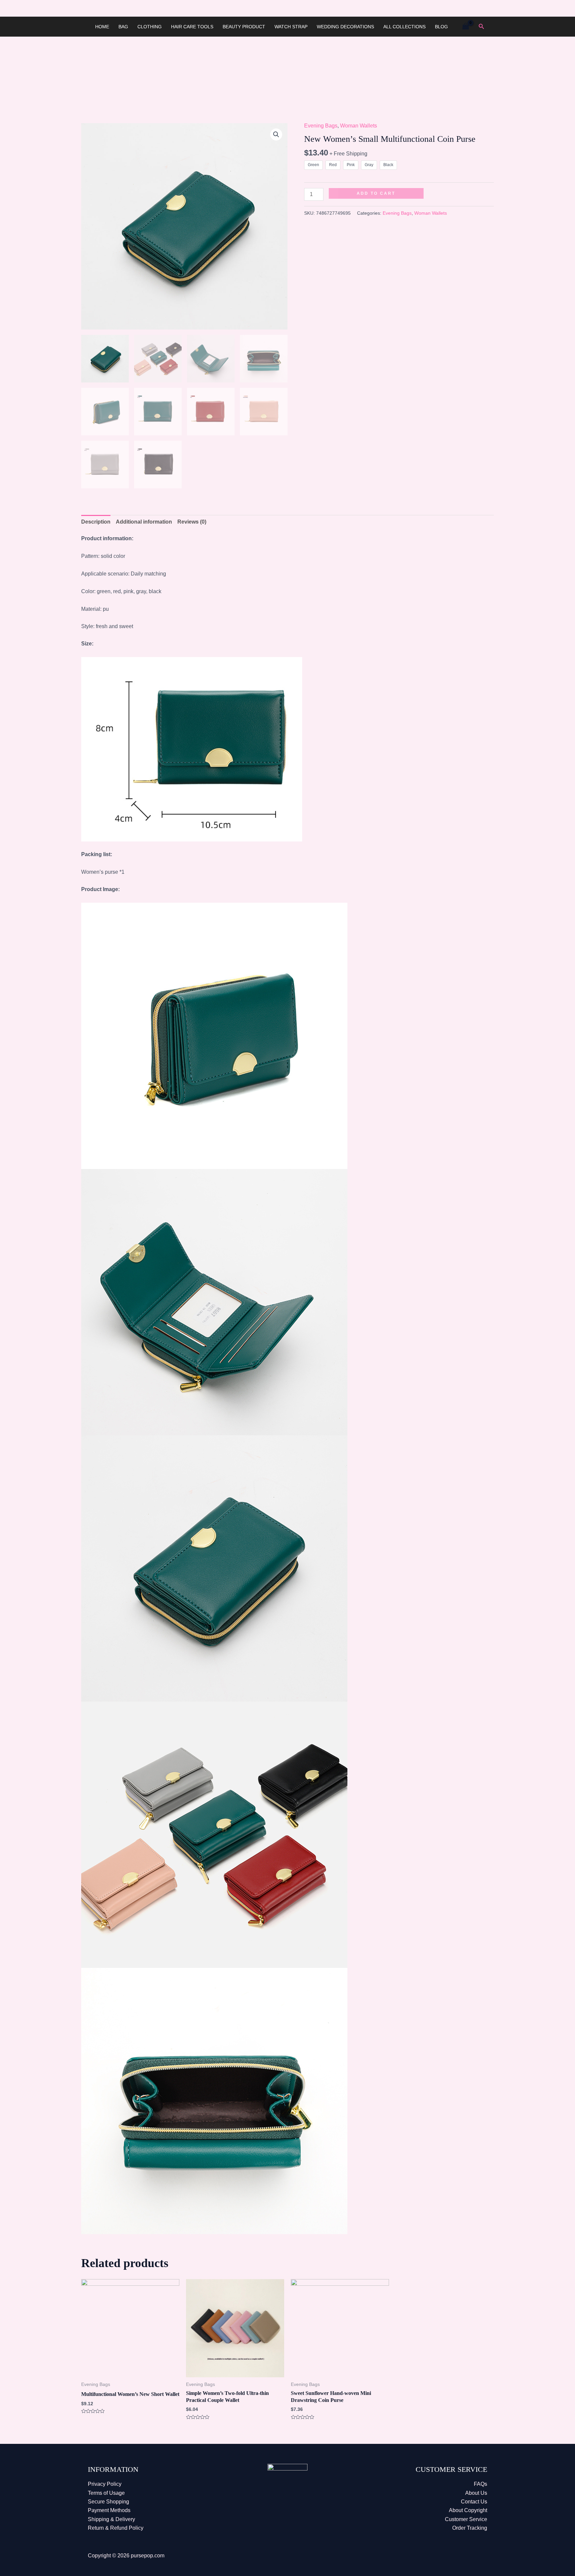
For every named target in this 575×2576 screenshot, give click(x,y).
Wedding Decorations (345, 27)
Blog (441, 27)
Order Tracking (470, 2528)
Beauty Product (244, 27)
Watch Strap (291, 27)
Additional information (144, 522)
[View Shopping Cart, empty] (466, 26)
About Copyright (468, 2510)
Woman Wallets (359, 126)
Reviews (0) (192, 522)
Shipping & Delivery (111, 2519)
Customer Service (466, 2519)
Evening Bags (321, 126)
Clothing (150, 27)
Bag (123, 27)
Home (102, 27)
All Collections (404, 27)
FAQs (480, 2484)
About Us (476, 2493)
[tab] (96, 522)
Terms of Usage (106, 2493)
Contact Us (474, 2502)
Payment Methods (109, 2510)
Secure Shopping (108, 2502)
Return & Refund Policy (116, 2528)
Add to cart (376, 193)
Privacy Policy (105, 2484)
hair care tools (192, 27)
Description (96, 522)
